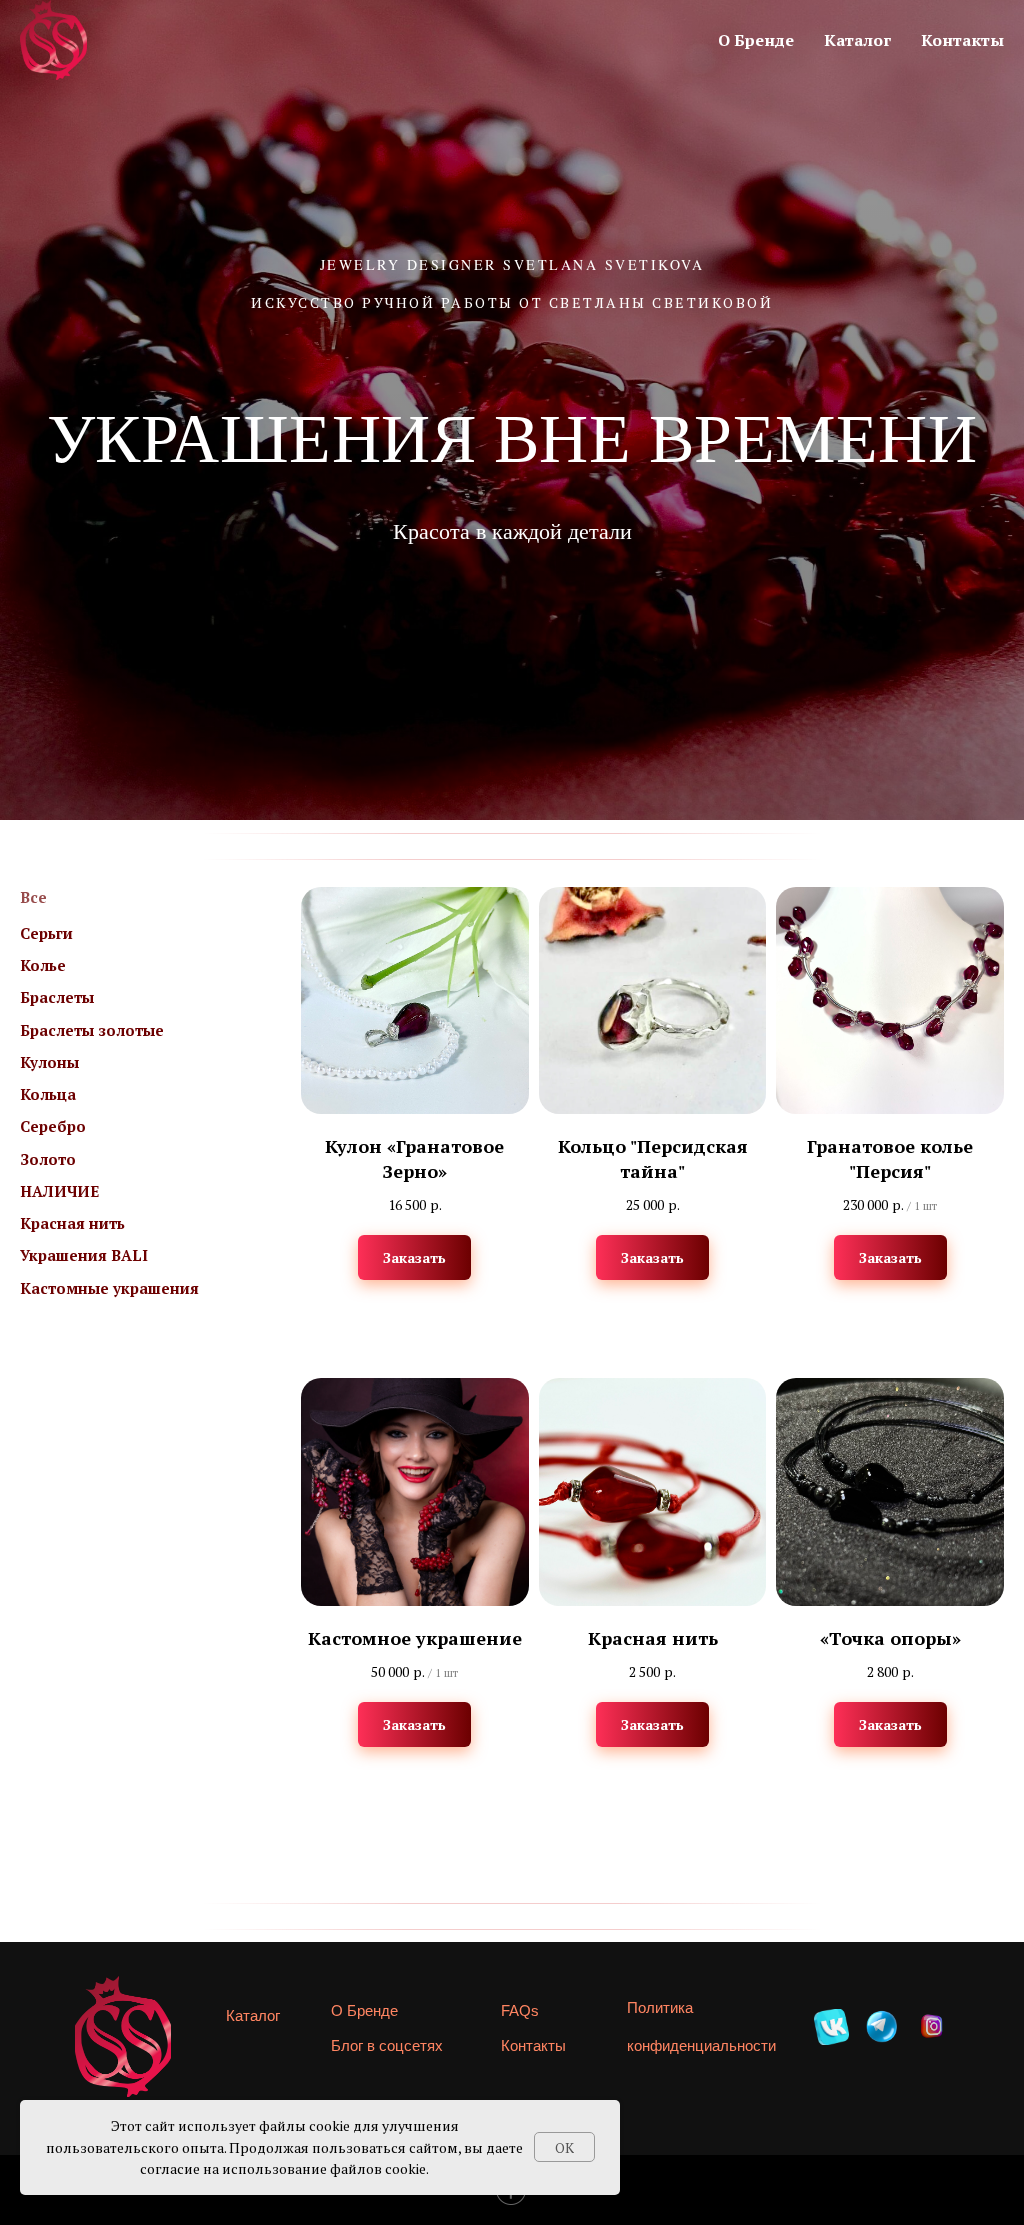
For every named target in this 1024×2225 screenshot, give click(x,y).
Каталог (857, 40)
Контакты (962, 40)
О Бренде (756, 40)
